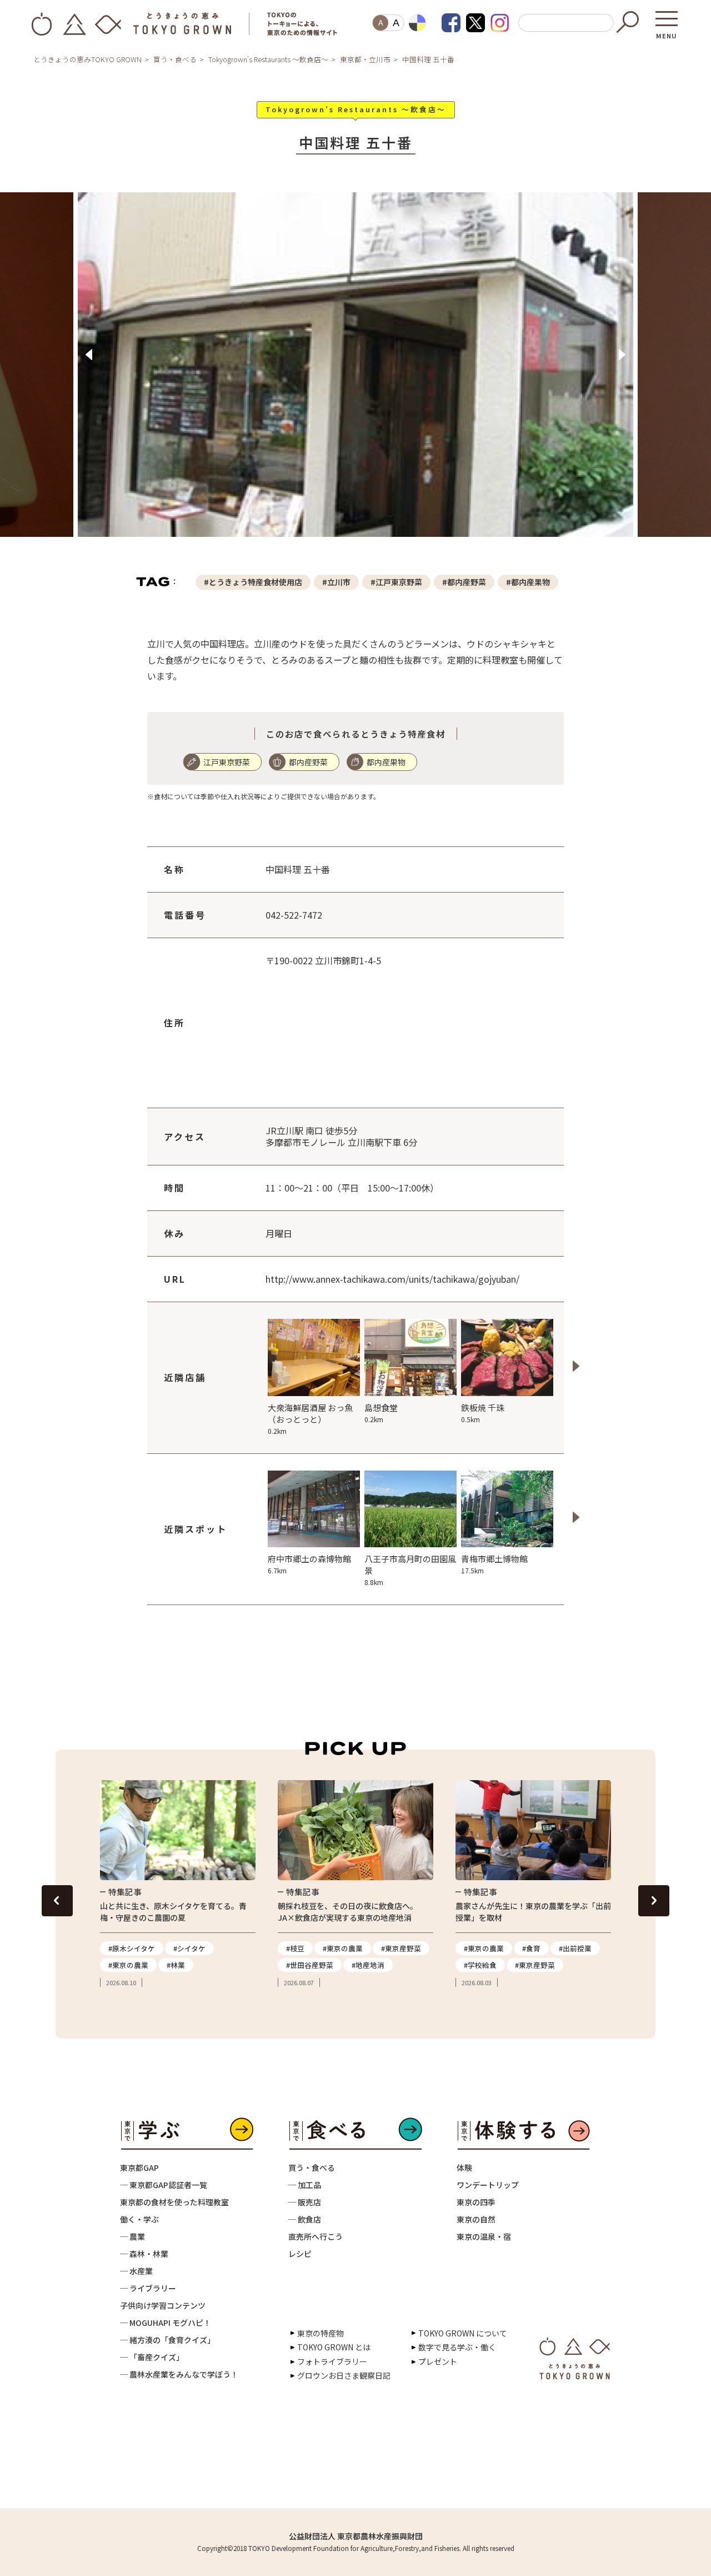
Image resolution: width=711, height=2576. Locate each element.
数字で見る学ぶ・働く (457, 2359)
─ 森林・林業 (144, 2265)
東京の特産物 (321, 2345)
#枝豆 (295, 1960)
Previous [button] (89, 361)
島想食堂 (381, 1424)
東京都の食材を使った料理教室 (174, 2214)
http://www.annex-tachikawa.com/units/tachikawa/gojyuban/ (392, 1291)
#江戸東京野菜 (396, 594)
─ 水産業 (136, 2283)
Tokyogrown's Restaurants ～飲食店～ (268, 59)
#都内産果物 (528, 594)
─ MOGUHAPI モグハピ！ (166, 2334)
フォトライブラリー (332, 2373)
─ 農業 (132, 2248)
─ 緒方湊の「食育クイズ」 (167, 2351)
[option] (356, 377)
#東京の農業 (128, 1977)
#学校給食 (480, 1977)
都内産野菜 (308, 774)
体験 (464, 2179)
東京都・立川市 (365, 59)
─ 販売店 (305, 2214)
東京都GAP (139, 2179)
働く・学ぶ (139, 2231)
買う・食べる (175, 59)
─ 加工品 (305, 2196)
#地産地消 (368, 1977)
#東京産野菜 (401, 1960)
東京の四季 (476, 2214)
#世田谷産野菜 (310, 1977)
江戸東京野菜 (227, 774)
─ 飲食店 (305, 2231)
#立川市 (336, 594)
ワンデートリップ (488, 2196)
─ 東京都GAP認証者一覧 (164, 2196)
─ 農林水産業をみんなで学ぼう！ (179, 2386)
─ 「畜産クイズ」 (152, 2369)
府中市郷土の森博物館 (309, 1576)
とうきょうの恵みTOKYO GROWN (87, 59)
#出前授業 (575, 1960)
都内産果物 (386, 774)
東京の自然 (476, 2231)
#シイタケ (189, 1960)
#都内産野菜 (464, 594)
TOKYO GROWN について (463, 2345)
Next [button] (622, 361)
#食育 (531, 1960)
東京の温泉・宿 (484, 2248)
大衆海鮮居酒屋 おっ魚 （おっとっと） (310, 1430)
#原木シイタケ (132, 1960)
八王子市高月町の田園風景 (410, 1581)
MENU (667, 32)
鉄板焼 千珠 (483, 1424)
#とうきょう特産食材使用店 (253, 594)
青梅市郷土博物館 (494, 1576)
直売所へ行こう (316, 2248)
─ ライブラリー (148, 2300)
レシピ (300, 2265)
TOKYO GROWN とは (334, 2359)
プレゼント (438, 2373)
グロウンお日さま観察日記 (344, 2387)
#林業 (176, 1977)
